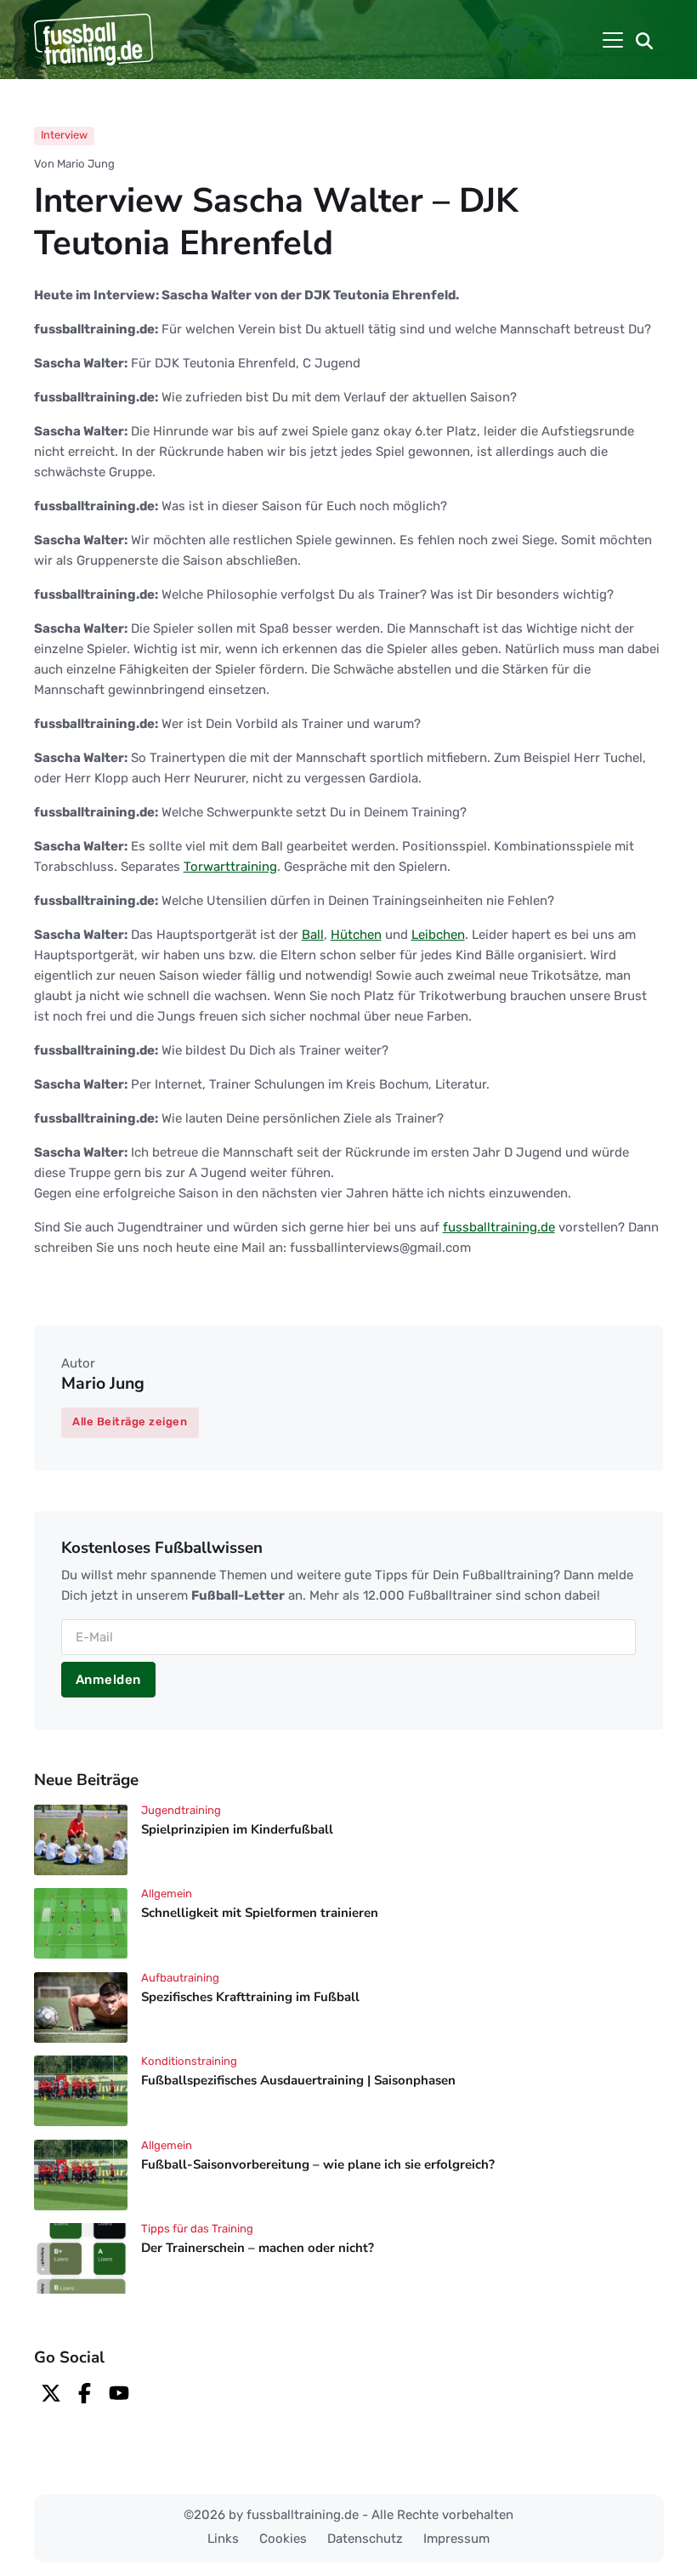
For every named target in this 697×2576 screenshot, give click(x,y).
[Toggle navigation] (613, 40)
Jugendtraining (181, 1810)
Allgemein (167, 1894)
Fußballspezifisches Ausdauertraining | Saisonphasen (298, 2080)
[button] (644, 40)
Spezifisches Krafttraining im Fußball (250, 1997)
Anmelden (108, 1680)
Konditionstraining (189, 2061)
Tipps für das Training (197, 2229)
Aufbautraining (180, 1978)
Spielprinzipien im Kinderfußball (237, 1829)
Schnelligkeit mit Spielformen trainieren (260, 1913)
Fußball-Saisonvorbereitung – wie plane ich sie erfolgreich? (318, 2164)
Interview (64, 135)
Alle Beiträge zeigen (130, 1422)
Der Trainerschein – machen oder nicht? (258, 2249)
